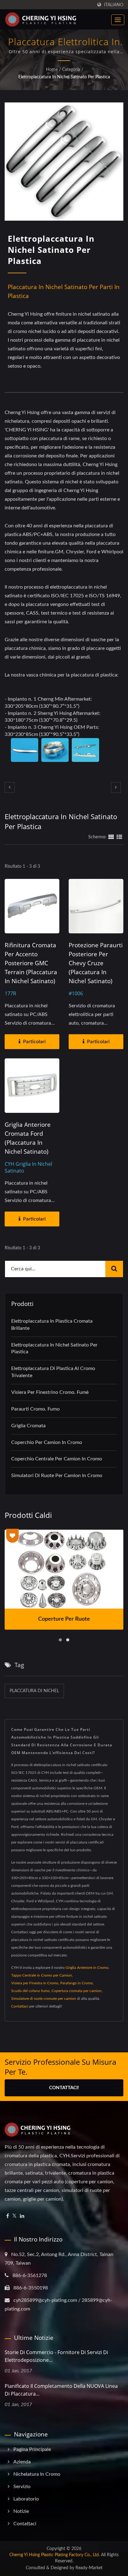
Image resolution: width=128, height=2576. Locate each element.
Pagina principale (32, 2449)
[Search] (114, 1269)
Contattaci (20, 2006)
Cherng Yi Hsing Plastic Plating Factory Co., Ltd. (55, 2555)
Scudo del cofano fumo (30, 1991)
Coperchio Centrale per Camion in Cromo (57, 1459)
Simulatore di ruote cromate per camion (44, 1999)
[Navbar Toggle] (118, 20)
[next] (116, 787)
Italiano (114, 5)
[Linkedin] (22, 2216)
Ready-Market (89, 2568)
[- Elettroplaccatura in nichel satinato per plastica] (25, 750)
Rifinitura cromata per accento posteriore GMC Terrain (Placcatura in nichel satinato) (31, 963)
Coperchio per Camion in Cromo (47, 1442)
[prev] (10, 787)
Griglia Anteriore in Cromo (87, 1968)
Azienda (22, 2462)
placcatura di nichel (34, 1691)
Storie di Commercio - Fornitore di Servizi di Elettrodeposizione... (56, 2356)
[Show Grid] (111, 837)
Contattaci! (64, 2088)
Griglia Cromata (28, 1426)
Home (52, 70)
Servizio (22, 2487)
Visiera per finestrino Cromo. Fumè (50, 1392)
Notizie (21, 2511)
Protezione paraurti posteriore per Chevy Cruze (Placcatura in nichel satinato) (96, 963)
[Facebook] (8, 2216)
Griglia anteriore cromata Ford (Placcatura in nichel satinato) (28, 1138)
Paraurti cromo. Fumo (35, 1409)
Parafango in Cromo (77, 1983)
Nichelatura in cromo (37, 2474)
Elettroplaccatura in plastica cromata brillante (52, 1325)
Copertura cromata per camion (77, 1991)
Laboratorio (26, 2499)
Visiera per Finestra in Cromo (35, 1983)
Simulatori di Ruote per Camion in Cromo (57, 1476)
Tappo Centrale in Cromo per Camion (42, 1975)
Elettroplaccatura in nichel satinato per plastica (64, 77)
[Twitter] (14, 2216)
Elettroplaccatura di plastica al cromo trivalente (53, 1372)
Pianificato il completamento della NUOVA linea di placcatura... (61, 2390)
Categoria (71, 70)
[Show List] (119, 837)
